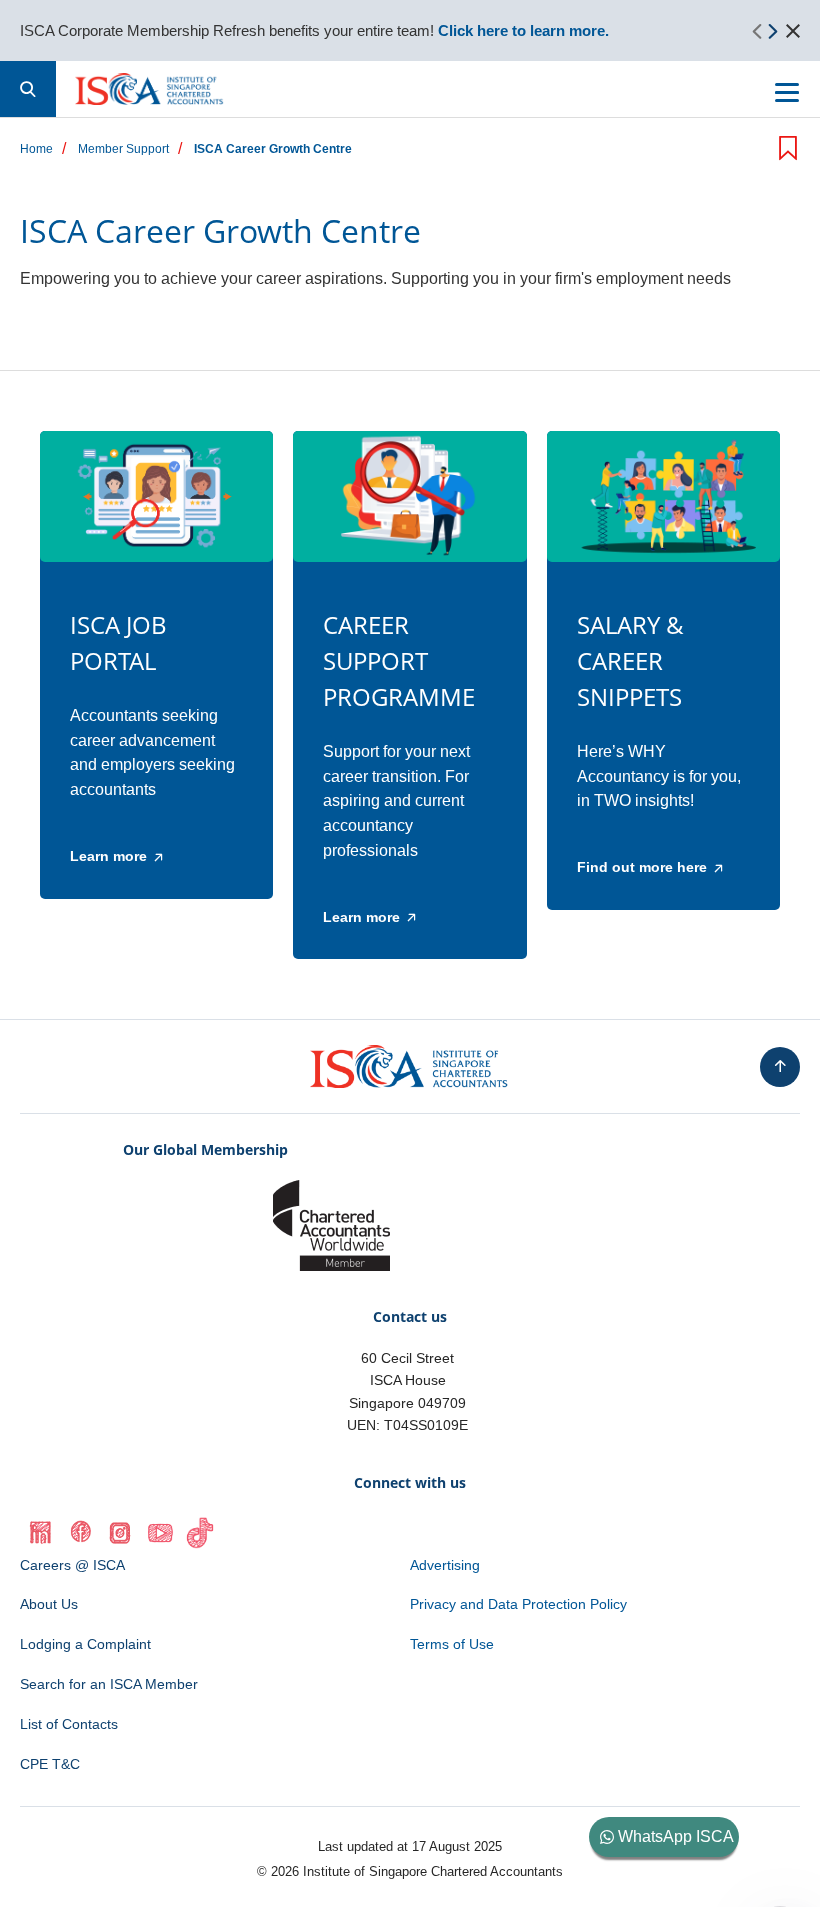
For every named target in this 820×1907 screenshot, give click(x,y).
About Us (49, 1604)
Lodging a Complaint (85, 1644)
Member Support (123, 149)
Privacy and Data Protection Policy (518, 1604)
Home (36, 149)
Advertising (445, 1565)
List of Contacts (69, 1724)
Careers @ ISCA (72, 1565)
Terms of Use (452, 1644)
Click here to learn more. (523, 30)
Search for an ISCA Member (109, 1684)
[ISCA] (150, 89)
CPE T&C (50, 1764)
